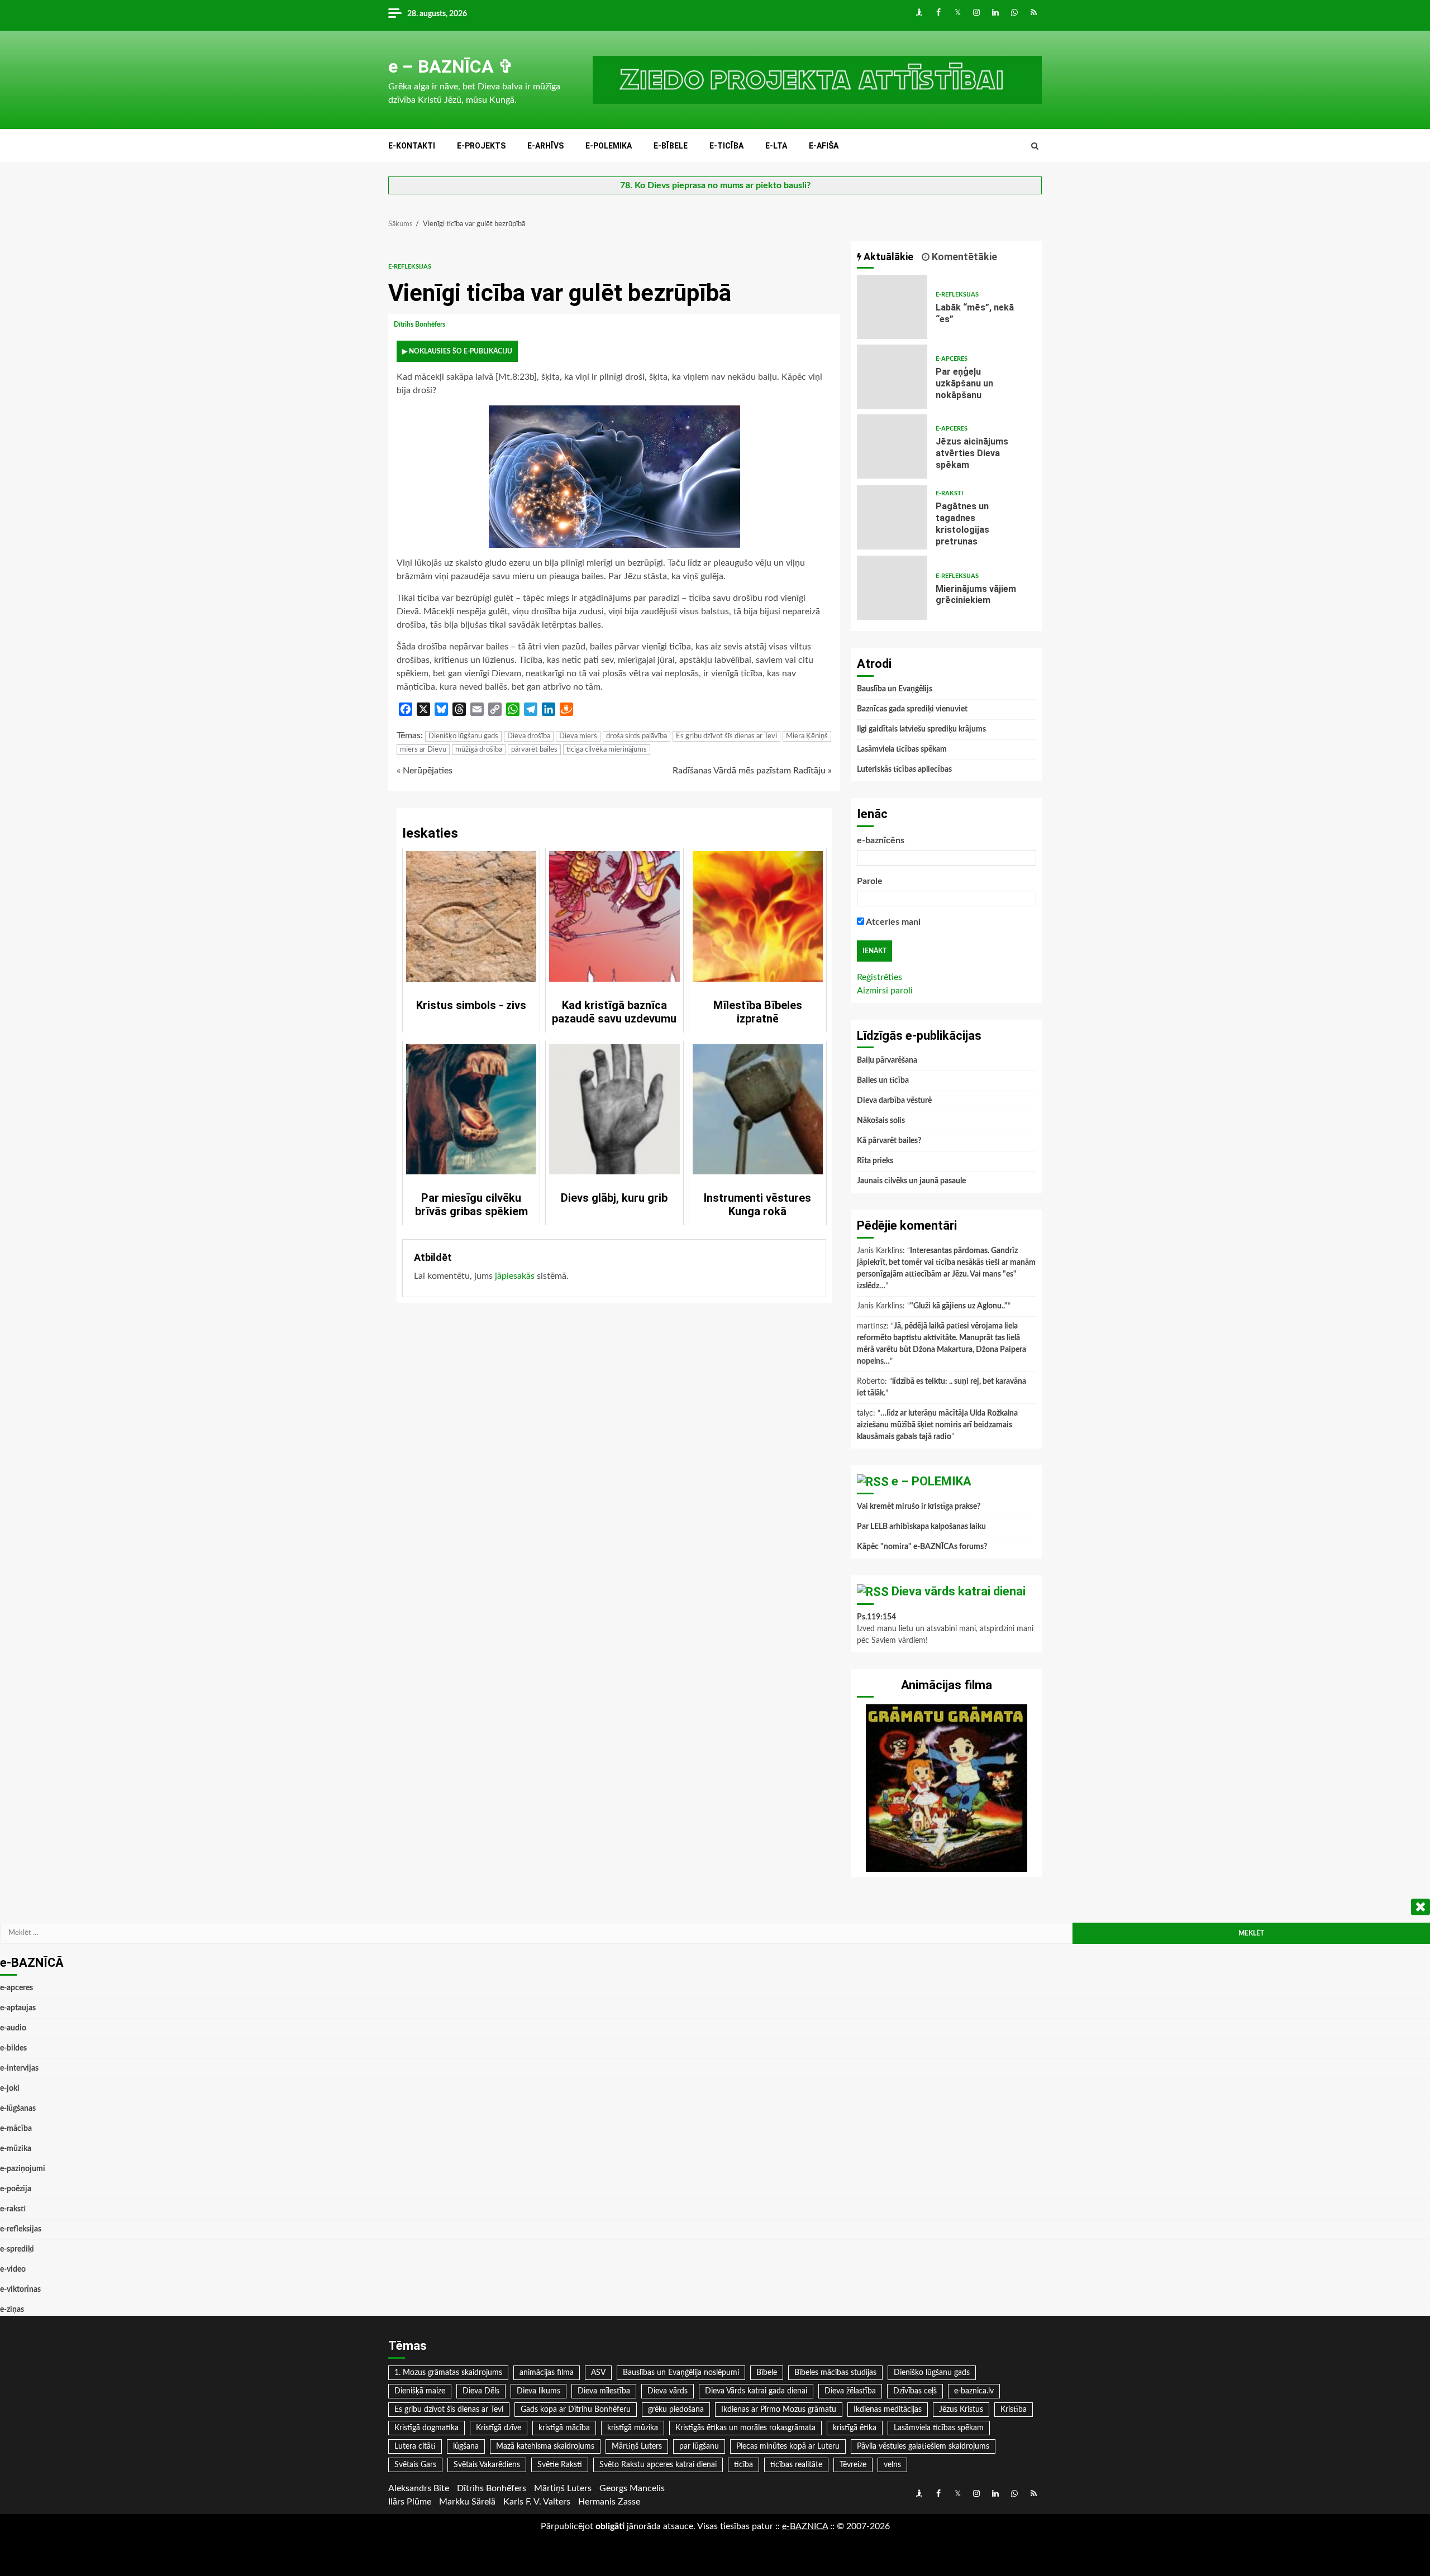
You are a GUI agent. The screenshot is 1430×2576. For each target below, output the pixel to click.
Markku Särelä (467, 2502)
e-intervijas (19, 2068)
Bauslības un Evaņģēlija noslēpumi (681, 2373)
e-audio (13, 2028)
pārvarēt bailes (534, 750)
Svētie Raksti (560, 2465)
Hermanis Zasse (609, 2502)
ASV (598, 2373)
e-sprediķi (17, 2249)
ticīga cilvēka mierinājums (607, 750)
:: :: (805, 2526)
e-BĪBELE (671, 146)
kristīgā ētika (855, 2428)
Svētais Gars (415, 2465)
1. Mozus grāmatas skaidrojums (448, 2373)
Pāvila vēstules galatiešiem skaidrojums (923, 2446)
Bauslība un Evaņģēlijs (895, 689)
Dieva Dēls (481, 2391)
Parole (870, 881)
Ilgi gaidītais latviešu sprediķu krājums (921, 729)
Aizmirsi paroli (885, 991)
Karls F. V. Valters (537, 2502)
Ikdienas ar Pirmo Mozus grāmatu (779, 2410)
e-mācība (16, 2129)
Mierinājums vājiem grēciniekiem (892, 588)
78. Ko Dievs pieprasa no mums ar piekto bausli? (715, 185)
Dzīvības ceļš (915, 2391)
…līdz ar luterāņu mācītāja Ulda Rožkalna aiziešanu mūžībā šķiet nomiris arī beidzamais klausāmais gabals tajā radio (937, 1425)
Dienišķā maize (420, 2391)
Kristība (1014, 2410)
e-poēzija (16, 2189)
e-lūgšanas (18, 2109)
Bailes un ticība (883, 1081)
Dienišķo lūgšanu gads (463, 736)
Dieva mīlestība (604, 2391)
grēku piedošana (676, 2410)
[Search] (1035, 146)
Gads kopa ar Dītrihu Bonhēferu (576, 2410)
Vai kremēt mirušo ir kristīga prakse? (919, 1507)
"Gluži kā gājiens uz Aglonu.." (959, 1306)
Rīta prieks (875, 1161)
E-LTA (776, 146)
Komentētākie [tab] (963, 257)
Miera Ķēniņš (807, 736)
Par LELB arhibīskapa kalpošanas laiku (921, 1527)
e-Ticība (726, 146)
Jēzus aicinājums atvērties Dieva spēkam (892, 446)
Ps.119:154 (876, 1617)
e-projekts (481, 146)
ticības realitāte (796, 2465)
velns (892, 2465)
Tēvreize (853, 2465)
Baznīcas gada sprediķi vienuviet (912, 709)
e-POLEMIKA (609, 146)
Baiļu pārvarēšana (887, 1060)
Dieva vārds (668, 2391)
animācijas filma (547, 2373)
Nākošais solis (881, 1121)
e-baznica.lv (974, 2391)
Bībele (767, 2373)
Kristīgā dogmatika (426, 2428)
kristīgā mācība (564, 2428)
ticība (743, 2465)
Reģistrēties (880, 977)
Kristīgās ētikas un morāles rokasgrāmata (745, 2428)
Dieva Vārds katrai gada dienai (756, 2391)
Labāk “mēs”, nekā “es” (892, 307)
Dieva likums (538, 2391)
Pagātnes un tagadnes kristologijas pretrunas (892, 517)
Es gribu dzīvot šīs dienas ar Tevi (726, 736)
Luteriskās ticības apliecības (904, 770)
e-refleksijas (410, 267)
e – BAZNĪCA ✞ (451, 66)
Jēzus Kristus (961, 2410)
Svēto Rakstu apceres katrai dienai (658, 2465)
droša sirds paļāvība (637, 736)
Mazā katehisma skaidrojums (545, 2446)
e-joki (10, 2088)
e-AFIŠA (824, 146)
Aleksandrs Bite (419, 2488)
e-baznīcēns (881, 840)
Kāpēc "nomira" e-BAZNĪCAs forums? (922, 1547)
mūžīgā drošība (479, 750)
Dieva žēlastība (850, 2391)
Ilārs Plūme (410, 2502)
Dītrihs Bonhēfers (420, 324)
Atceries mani (892, 922)
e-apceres (952, 359)
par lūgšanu (699, 2446)
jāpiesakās (515, 1276)
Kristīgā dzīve (499, 2428)
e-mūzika (16, 2149)
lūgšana (466, 2446)
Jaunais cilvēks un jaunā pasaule (911, 1181)
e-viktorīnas (20, 2290)
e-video (13, 2269)
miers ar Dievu (423, 750)
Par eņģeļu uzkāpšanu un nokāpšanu (892, 377)
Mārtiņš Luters (637, 2446)
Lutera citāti (415, 2446)
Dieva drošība (529, 736)
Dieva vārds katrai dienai (959, 1591)
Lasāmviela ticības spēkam (902, 749)
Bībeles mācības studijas (835, 2373)
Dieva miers (578, 736)
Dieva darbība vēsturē (894, 1101)
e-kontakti (412, 146)
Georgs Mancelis (632, 2488)
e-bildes (13, 2048)
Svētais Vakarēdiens (487, 2465)
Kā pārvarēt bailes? (889, 1141)
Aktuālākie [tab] (887, 257)
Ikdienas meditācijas (888, 2410)
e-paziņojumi (23, 2169)
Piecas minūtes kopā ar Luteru (788, 2446)
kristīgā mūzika (633, 2428)
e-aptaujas (18, 2008)
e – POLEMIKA (931, 1481)
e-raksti (949, 493)
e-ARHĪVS (545, 146)
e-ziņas (12, 2310)
